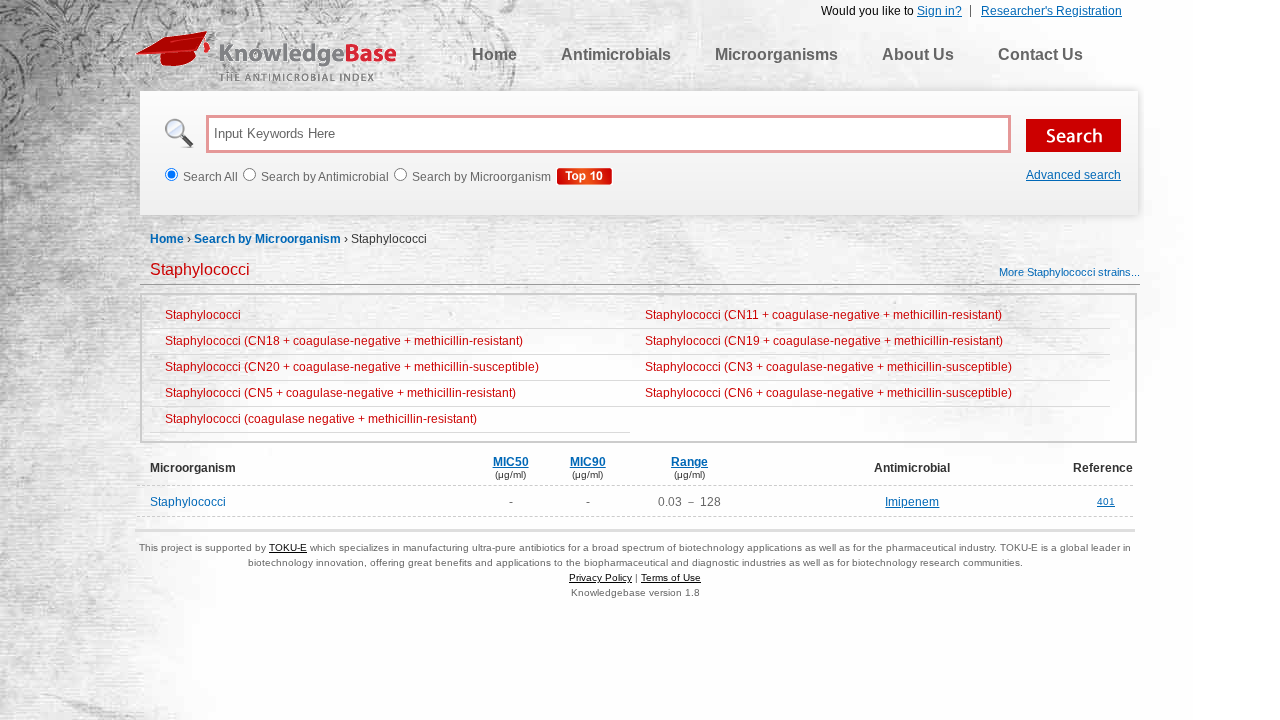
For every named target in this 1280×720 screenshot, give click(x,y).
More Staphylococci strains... (1069, 272)
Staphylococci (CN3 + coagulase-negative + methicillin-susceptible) (828, 367)
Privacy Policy (600, 577)
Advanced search (1073, 175)
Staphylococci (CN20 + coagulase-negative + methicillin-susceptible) (352, 367)
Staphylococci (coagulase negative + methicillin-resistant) (321, 419)
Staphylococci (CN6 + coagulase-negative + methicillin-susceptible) (828, 393)
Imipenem (912, 502)
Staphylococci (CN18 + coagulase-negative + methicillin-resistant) (344, 341)
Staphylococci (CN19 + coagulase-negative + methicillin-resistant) (824, 341)
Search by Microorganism (267, 239)
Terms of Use (671, 577)
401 (1106, 501)
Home (494, 54)
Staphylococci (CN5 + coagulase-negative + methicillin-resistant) (340, 393)
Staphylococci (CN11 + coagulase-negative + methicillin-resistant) (823, 315)
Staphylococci (203, 315)
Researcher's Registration (1051, 11)
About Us (918, 54)
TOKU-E (288, 547)
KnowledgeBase (265, 56)
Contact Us (1040, 54)
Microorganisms (776, 54)
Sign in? (939, 11)
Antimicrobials (616, 54)
